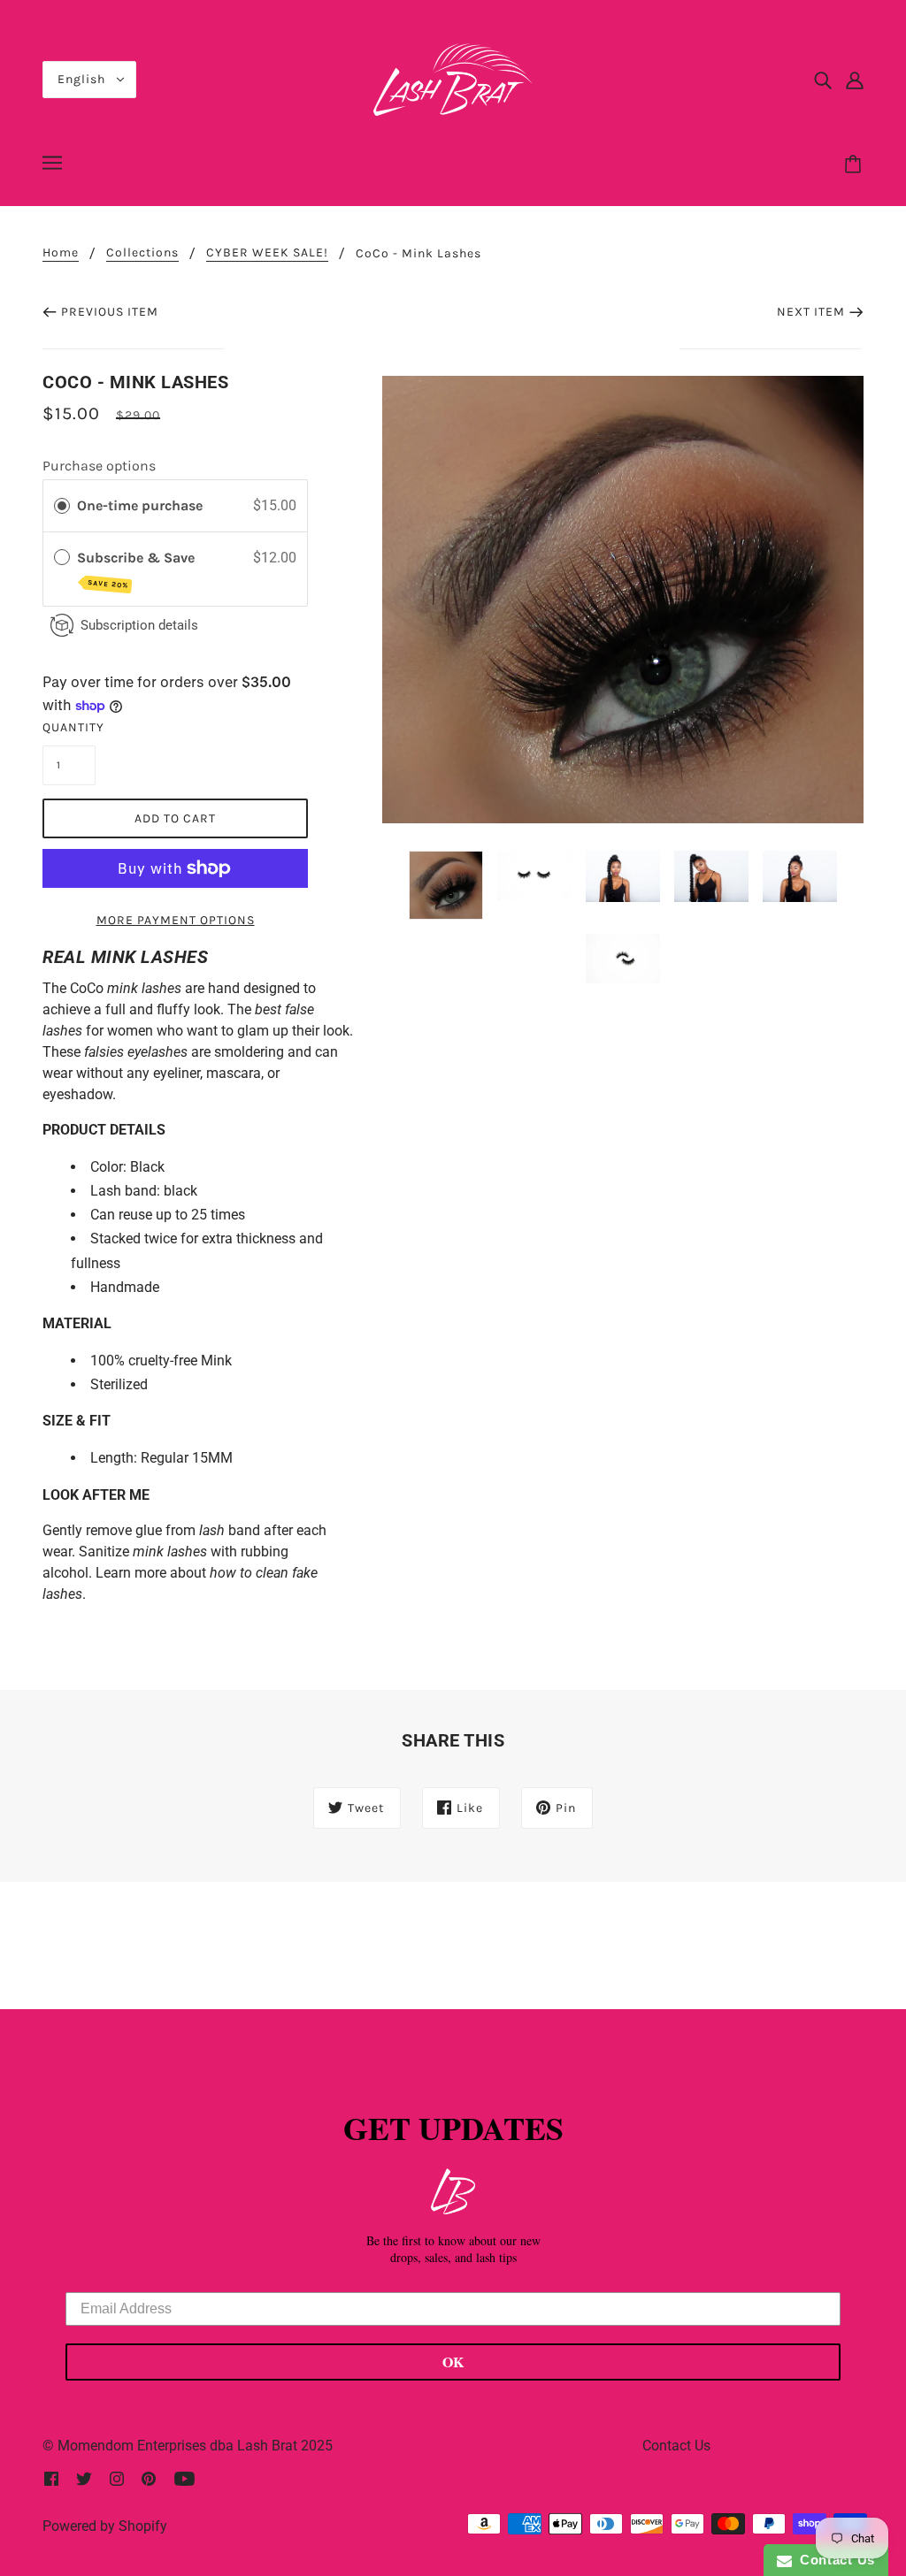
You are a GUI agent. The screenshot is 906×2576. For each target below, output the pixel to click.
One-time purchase (140, 505)
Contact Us (676, 2446)
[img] (823, 80)
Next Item (811, 312)
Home (61, 253)
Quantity (69, 727)
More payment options (176, 920)
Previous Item (110, 312)
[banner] (453, 78)
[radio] (62, 506)
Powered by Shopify (105, 2526)
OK (453, 2362)
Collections (142, 253)
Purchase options (99, 466)
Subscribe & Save (138, 570)
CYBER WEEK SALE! (267, 253)
